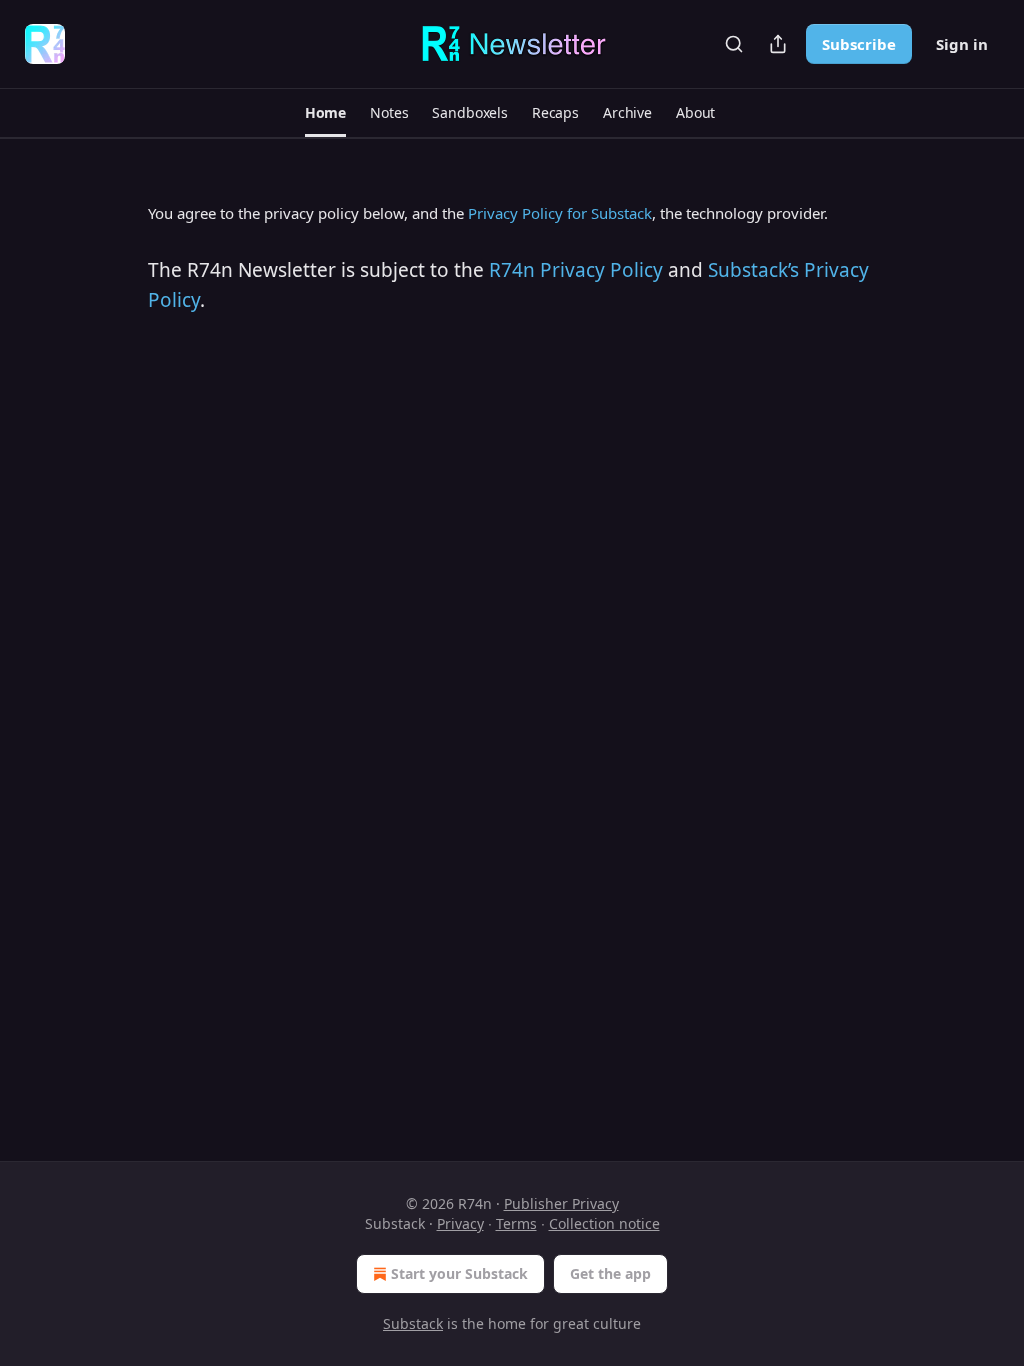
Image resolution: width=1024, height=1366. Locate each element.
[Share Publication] (778, 44)
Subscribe (859, 44)
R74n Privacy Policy (576, 270)
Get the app (610, 1273)
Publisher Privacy (561, 1203)
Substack (413, 1323)
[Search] (734, 44)
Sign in (962, 44)
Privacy (460, 1223)
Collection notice (604, 1223)
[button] (325, 113)
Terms (516, 1223)
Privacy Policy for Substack (560, 213)
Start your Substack (459, 1273)
